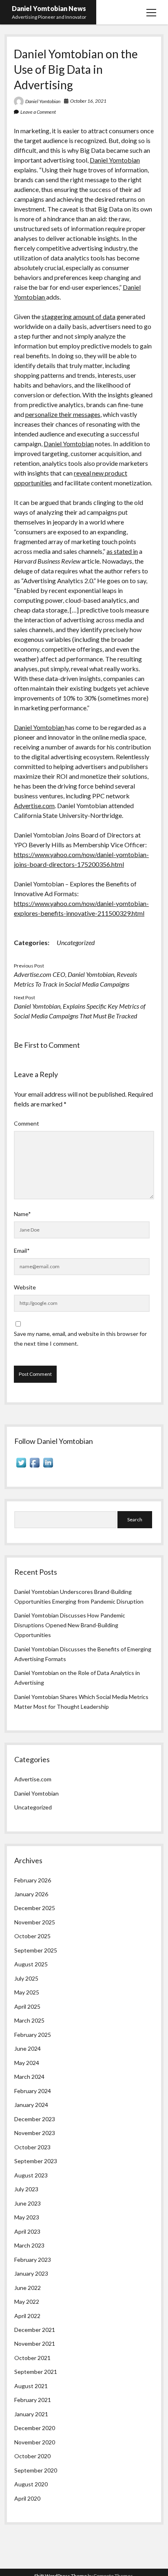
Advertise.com (34, 805)
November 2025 (35, 1922)
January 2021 (31, 2414)
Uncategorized (76, 942)
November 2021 (35, 2344)
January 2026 (31, 1894)
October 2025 (32, 1936)
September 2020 (36, 2470)
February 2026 (33, 1880)
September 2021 (36, 2372)
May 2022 (27, 2302)
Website (25, 1287)
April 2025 (27, 2006)
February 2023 (33, 2260)
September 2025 (36, 1950)
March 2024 (29, 2077)
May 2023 (27, 2217)
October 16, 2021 (88, 101)
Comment (27, 1123)
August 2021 (31, 2386)
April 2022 (27, 2316)
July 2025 (26, 1978)
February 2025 (33, 2035)
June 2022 (28, 2288)
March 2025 (29, 2020)
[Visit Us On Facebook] (34, 1467)
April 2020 (27, 2498)
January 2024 (31, 2105)
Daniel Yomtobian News (49, 8)
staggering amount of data (78, 316)
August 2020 (31, 2484)
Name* (22, 1214)
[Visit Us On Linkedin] (48, 1467)
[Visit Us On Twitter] (21, 1467)
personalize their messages (63, 414)
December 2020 (35, 2428)
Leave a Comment (38, 112)
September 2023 (36, 2161)
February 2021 (33, 2400)
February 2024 (33, 2091)
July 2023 (26, 2189)
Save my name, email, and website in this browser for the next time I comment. (80, 1339)
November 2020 (35, 2442)
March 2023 (29, 2245)
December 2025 (35, 1908)
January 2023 (31, 2273)
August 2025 (31, 1964)
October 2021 (32, 2358)
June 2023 (28, 2203)
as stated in (122, 551)
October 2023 (32, 2147)
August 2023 (31, 2175)
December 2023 (35, 2119)
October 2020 (32, 2456)
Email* (22, 1251)
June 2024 (28, 2048)
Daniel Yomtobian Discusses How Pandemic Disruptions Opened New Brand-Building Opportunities (70, 1625)
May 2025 (27, 1992)
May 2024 (27, 2063)
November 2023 (35, 2133)
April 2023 (27, 2231)
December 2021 (35, 2330)
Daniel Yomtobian (43, 101)
